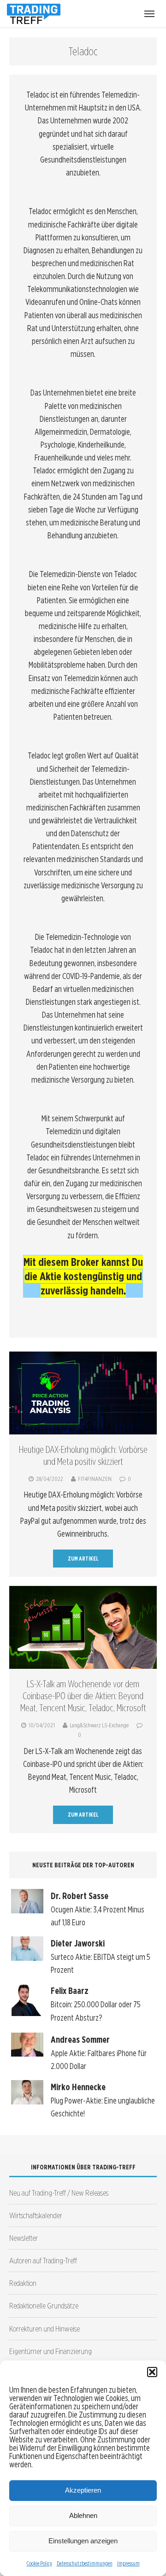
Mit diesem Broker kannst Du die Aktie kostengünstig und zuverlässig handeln (83, 1276)
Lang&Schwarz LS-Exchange (99, 1725)
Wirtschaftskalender (36, 2215)
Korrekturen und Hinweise (44, 2328)
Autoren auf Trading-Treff (43, 2260)
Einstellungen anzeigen (83, 2541)
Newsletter (24, 2238)
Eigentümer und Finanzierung (50, 2351)
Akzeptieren (83, 2490)
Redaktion (23, 2283)
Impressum (128, 2563)
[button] (152, 2372)
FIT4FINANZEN (95, 1479)
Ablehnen (83, 2515)
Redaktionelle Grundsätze (44, 2305)
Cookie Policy (39, 2563)
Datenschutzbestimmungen (85, 2563)
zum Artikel (83, 1559)
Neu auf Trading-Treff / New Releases (59, 2193)
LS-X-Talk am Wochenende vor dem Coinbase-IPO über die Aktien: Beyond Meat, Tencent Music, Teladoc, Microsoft (83, 1696)
